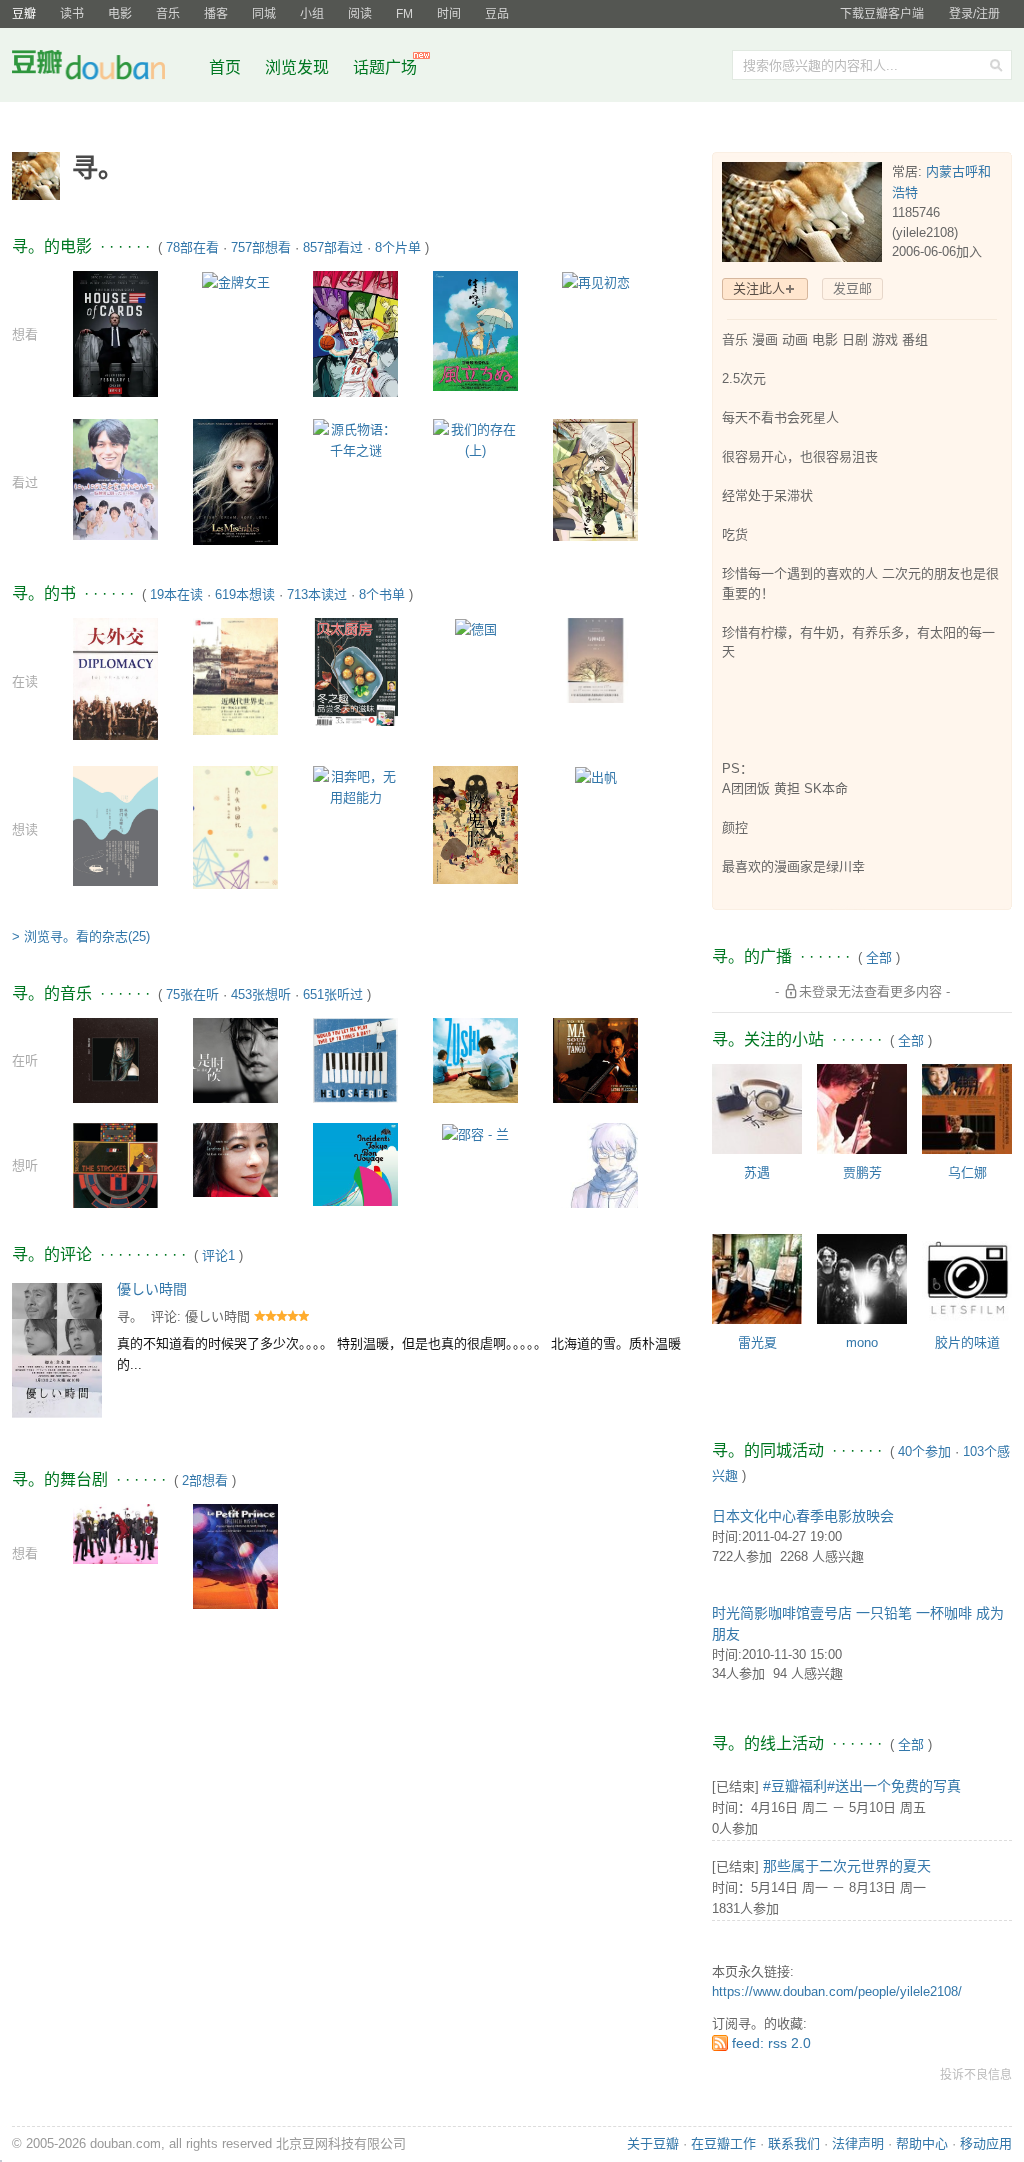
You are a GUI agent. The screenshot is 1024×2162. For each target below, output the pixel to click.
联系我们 (794, 2143)
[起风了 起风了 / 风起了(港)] (475, 329)
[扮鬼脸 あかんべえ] (475, 824)
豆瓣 (24, 14)
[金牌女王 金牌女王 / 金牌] (236, 281)
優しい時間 (152, 1289)
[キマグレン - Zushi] (475, 1058)
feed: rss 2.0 (771, 2043)
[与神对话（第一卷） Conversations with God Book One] (595, 659)
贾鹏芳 (862, 1172)
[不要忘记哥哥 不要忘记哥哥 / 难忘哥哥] (115, 478)
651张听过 (333, 994)
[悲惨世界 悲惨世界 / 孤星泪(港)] (235, 480)
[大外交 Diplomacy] (115, 677)
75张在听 (192, 994)
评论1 (218, 1255)
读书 (72, 14)
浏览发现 (299, 67)
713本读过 (317, 594)
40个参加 (924, 1451)
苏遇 (757, 1172)
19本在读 (176, 594)
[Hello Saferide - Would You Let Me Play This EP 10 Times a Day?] (355, 1058)
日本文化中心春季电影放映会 (803, 1516)
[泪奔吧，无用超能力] (355, 785)
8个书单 (382, 594)
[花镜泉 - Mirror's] (595, 1185)
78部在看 (192, 247)
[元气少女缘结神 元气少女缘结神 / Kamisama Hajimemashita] (595, 479)
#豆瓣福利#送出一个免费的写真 (862, 1786)
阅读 (360, 14)
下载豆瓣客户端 (882, 14)
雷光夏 (757, 1342)
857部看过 (333, 247)
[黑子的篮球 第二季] (355, 333)
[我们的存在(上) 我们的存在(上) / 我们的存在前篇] (475, 438)
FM (404, 14)
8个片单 (398, 247)
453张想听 (261, 994)
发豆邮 (852, 288)
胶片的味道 (967, 1342)
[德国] (476, 628)
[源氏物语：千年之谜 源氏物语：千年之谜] (355, 438)
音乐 (168, 14)
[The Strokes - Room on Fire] (115, 1163)
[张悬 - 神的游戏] (115, 1059)
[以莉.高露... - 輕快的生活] (235, 1158)
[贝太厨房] (355, 670)
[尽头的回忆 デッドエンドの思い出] (235, 826)
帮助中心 (922, 2143)
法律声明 (858, 2143)
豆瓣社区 (104, 68)
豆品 (497, 14)
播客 (216, 14)
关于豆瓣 (653, 2143)
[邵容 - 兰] (475, 1133)
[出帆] (596, 776)
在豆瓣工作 (723, 2143)
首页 (225, 67)
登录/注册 (974, 14)
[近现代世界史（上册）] (235, 675)
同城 (264, 14)
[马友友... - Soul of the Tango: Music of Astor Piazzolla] (595, 1058)
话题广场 (385, 67)
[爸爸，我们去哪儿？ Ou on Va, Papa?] (115, 824)
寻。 (130, 1316)
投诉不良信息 (976, 2075)
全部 (879, 957)
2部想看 (205, 1480)
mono (862, 1342)
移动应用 (986, 2143)
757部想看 (261, 247)
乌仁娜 (967, 1172)
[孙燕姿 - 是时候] (235, 1058)
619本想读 (245, 594)
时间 (449, 14)
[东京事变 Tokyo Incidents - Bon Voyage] (355, 1163)
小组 (312, 14)
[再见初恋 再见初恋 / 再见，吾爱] (596, 281)
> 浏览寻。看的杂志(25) (81, 936)
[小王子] (235, 1562)
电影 (120, 14)
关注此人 (759, 288)
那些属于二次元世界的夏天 (847, 1866)
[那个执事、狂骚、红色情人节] (115, 1532)
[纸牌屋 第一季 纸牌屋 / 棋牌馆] (115, 332)
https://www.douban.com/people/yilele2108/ (837, 1991)
